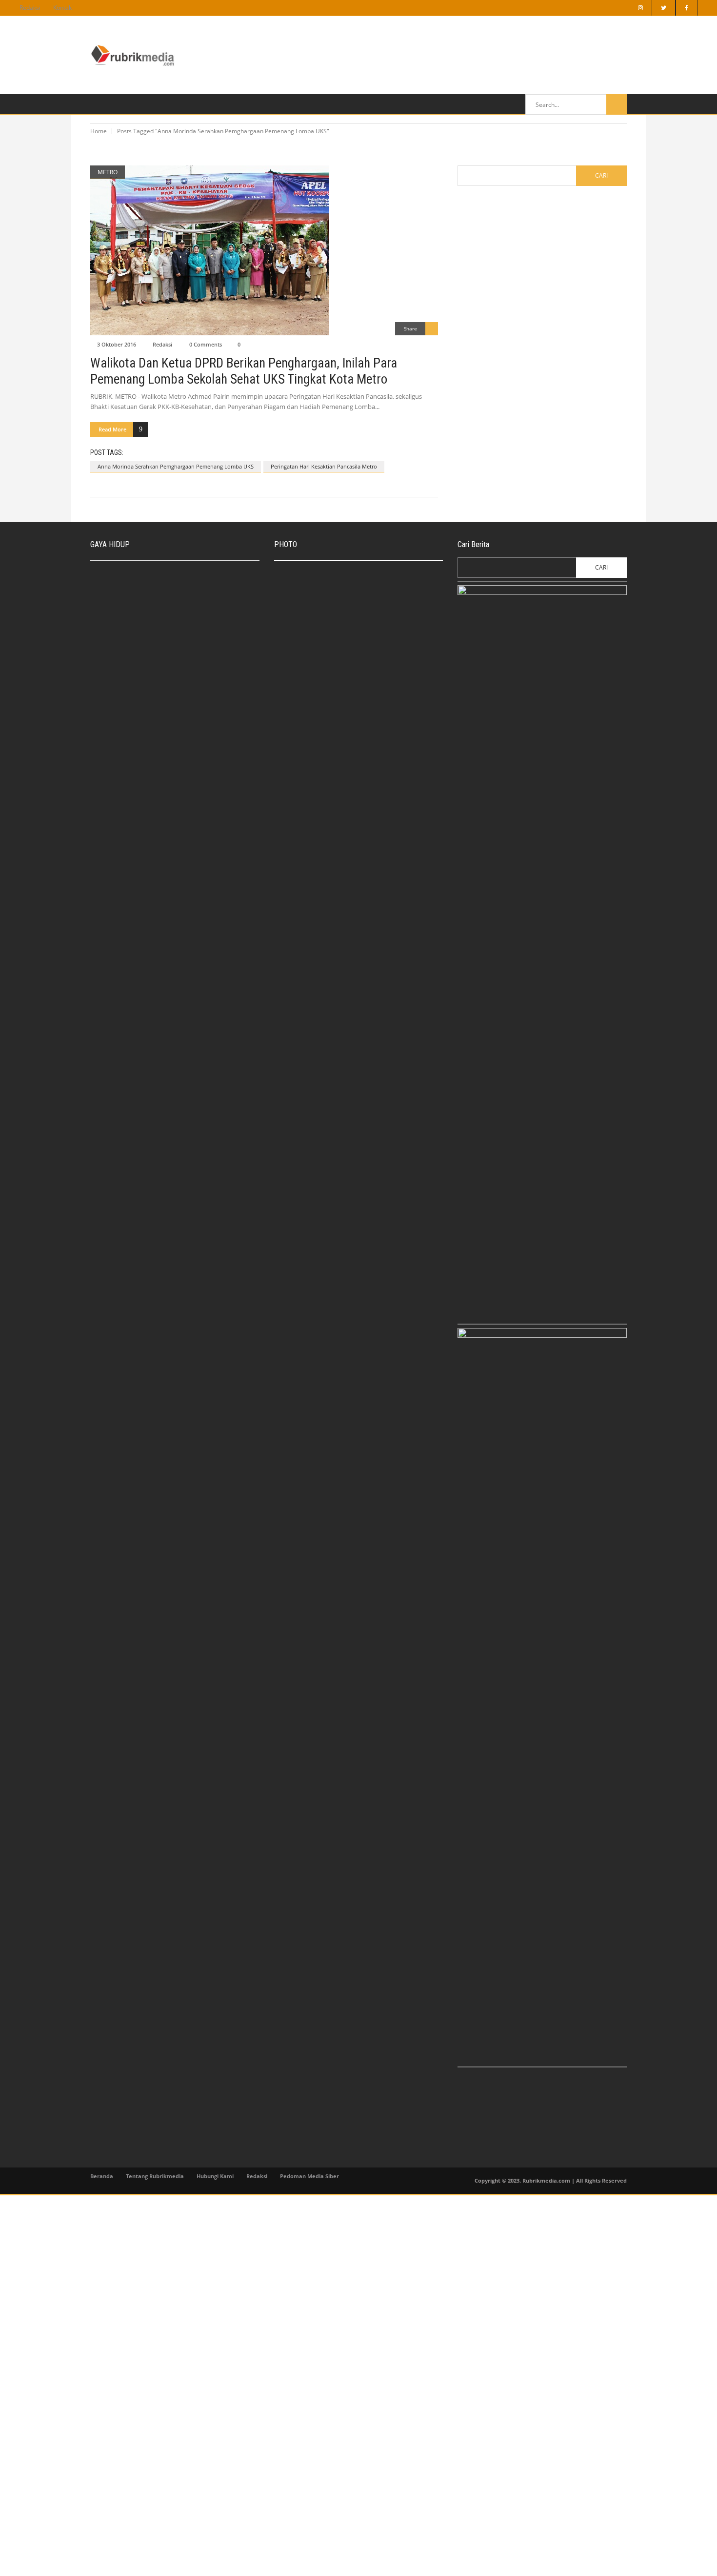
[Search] (617, 104)
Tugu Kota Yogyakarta (352, 661)
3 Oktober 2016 (117, 344)
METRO (108, 172)
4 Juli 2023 (301, 716)
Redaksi (30, 8)
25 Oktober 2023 (345, 672)
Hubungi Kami (215, 2176)
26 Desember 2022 (165, 663)
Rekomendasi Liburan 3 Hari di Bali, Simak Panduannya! (189, 611)
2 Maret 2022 (159, 779)
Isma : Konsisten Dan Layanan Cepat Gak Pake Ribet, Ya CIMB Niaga (198, 573)
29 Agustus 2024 (163, 625)
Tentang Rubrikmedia (155, 2176)
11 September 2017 (349, 755)
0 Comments (206, 344)
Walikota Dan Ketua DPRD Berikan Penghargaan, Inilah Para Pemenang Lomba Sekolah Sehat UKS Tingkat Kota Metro (244, 371)
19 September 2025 (349, 637)
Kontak (62, 8)
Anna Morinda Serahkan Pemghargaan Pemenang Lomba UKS (176, 466)
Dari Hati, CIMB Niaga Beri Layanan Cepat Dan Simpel (371, 622)
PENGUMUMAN (306, 705)
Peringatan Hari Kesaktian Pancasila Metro (324, 466)
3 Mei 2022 (156, 700)
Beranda (102, 2176)
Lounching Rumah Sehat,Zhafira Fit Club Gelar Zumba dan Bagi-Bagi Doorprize (196, 765)
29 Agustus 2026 (345, 593)
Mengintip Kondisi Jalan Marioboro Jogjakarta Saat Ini (371, 739)
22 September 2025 (166, 588)
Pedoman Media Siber (309, 2176)
